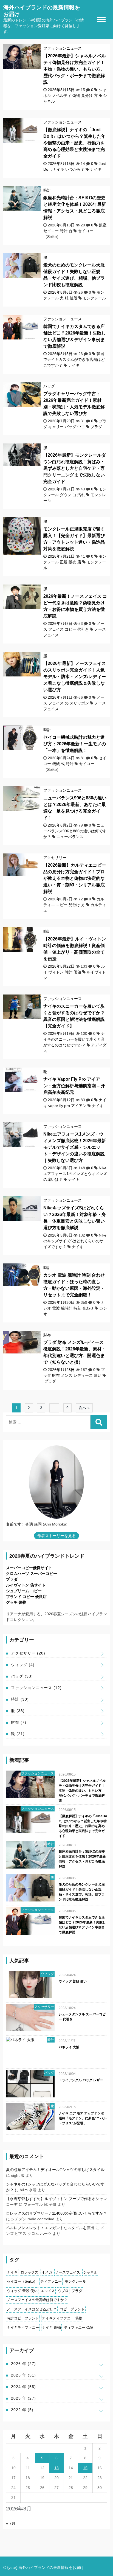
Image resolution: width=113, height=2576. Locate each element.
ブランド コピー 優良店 (26, 1597)
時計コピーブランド (23, 2318)
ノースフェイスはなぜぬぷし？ (32, 2309)
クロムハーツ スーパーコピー (32, 1574)
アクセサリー (55, 858)
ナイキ (96, 169)
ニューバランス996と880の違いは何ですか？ (75, 831)
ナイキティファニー (23, 2328)
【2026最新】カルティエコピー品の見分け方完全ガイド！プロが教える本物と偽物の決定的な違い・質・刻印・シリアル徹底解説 (75, 878)
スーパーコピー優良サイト (29, 1568)
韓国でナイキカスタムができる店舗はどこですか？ (74, 359)
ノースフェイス (68, 2272)
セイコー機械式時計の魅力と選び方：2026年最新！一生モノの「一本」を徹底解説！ (75, 744)
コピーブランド (72, 2309)
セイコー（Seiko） (22, 2281)
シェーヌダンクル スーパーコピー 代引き (82, 2017)
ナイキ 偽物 (51, 2328)
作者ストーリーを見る (56, 1536)
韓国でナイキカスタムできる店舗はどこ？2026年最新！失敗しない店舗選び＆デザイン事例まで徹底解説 (82, 1925)
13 (56, 2468)
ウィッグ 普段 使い (73, 1981)
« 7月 (11, 2523)
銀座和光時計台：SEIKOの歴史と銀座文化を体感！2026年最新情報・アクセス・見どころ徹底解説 (82, 1859)
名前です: (14, 1524)
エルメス (48, 2291)
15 (85, 2468)
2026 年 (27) (23, 2364)
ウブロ (63, 2291)
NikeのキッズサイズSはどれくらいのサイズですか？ (75, 1241)
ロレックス (29, 2272)
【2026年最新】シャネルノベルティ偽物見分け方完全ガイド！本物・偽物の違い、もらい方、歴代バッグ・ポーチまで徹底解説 (75, 69)
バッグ (49, 386)
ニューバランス (70, 837)
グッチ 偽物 (16, 1602)
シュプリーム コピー (24, 1591)
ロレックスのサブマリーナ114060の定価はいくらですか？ (56, 2213)
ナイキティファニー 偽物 (62, 2318)
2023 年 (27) (23, 2398)
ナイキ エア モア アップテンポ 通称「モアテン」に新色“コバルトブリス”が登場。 (83, 2118)
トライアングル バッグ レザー (81, 2080)
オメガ (47, 2272)
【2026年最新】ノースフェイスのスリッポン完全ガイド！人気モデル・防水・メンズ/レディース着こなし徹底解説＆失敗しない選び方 (75, 677)
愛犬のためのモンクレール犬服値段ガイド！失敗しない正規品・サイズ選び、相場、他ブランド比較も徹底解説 (82, 1892)
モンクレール (94, 298)
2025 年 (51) (23, 2375)
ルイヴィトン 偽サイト (26, 1585)
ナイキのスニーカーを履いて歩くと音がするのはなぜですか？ (74, 1039)
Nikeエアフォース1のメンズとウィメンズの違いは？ (75, 1174)
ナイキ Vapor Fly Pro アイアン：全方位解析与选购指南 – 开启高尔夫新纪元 (74, 1086)
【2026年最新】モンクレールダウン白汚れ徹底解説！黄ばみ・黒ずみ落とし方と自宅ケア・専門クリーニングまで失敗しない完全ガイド (75, 468)
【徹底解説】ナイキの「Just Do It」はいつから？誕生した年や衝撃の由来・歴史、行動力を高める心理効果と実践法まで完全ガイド (74, 143)
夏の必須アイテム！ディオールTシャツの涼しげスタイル (55, 2170)
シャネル (90, 2272)
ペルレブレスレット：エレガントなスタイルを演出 (50, 2228)
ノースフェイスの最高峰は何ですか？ (37, 2300)
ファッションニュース (63, 48)
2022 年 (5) (22, 2410)
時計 (47, 190)
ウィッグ (23, 1665)
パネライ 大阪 (69, 2047)
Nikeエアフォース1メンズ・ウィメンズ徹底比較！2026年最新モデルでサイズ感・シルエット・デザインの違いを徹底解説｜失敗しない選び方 (75, 1147)
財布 (47, 1335)
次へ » (84, 1408)
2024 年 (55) (23, 2387)
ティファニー (51, 2281)
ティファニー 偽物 (79, 2328)
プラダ (96, 427)
